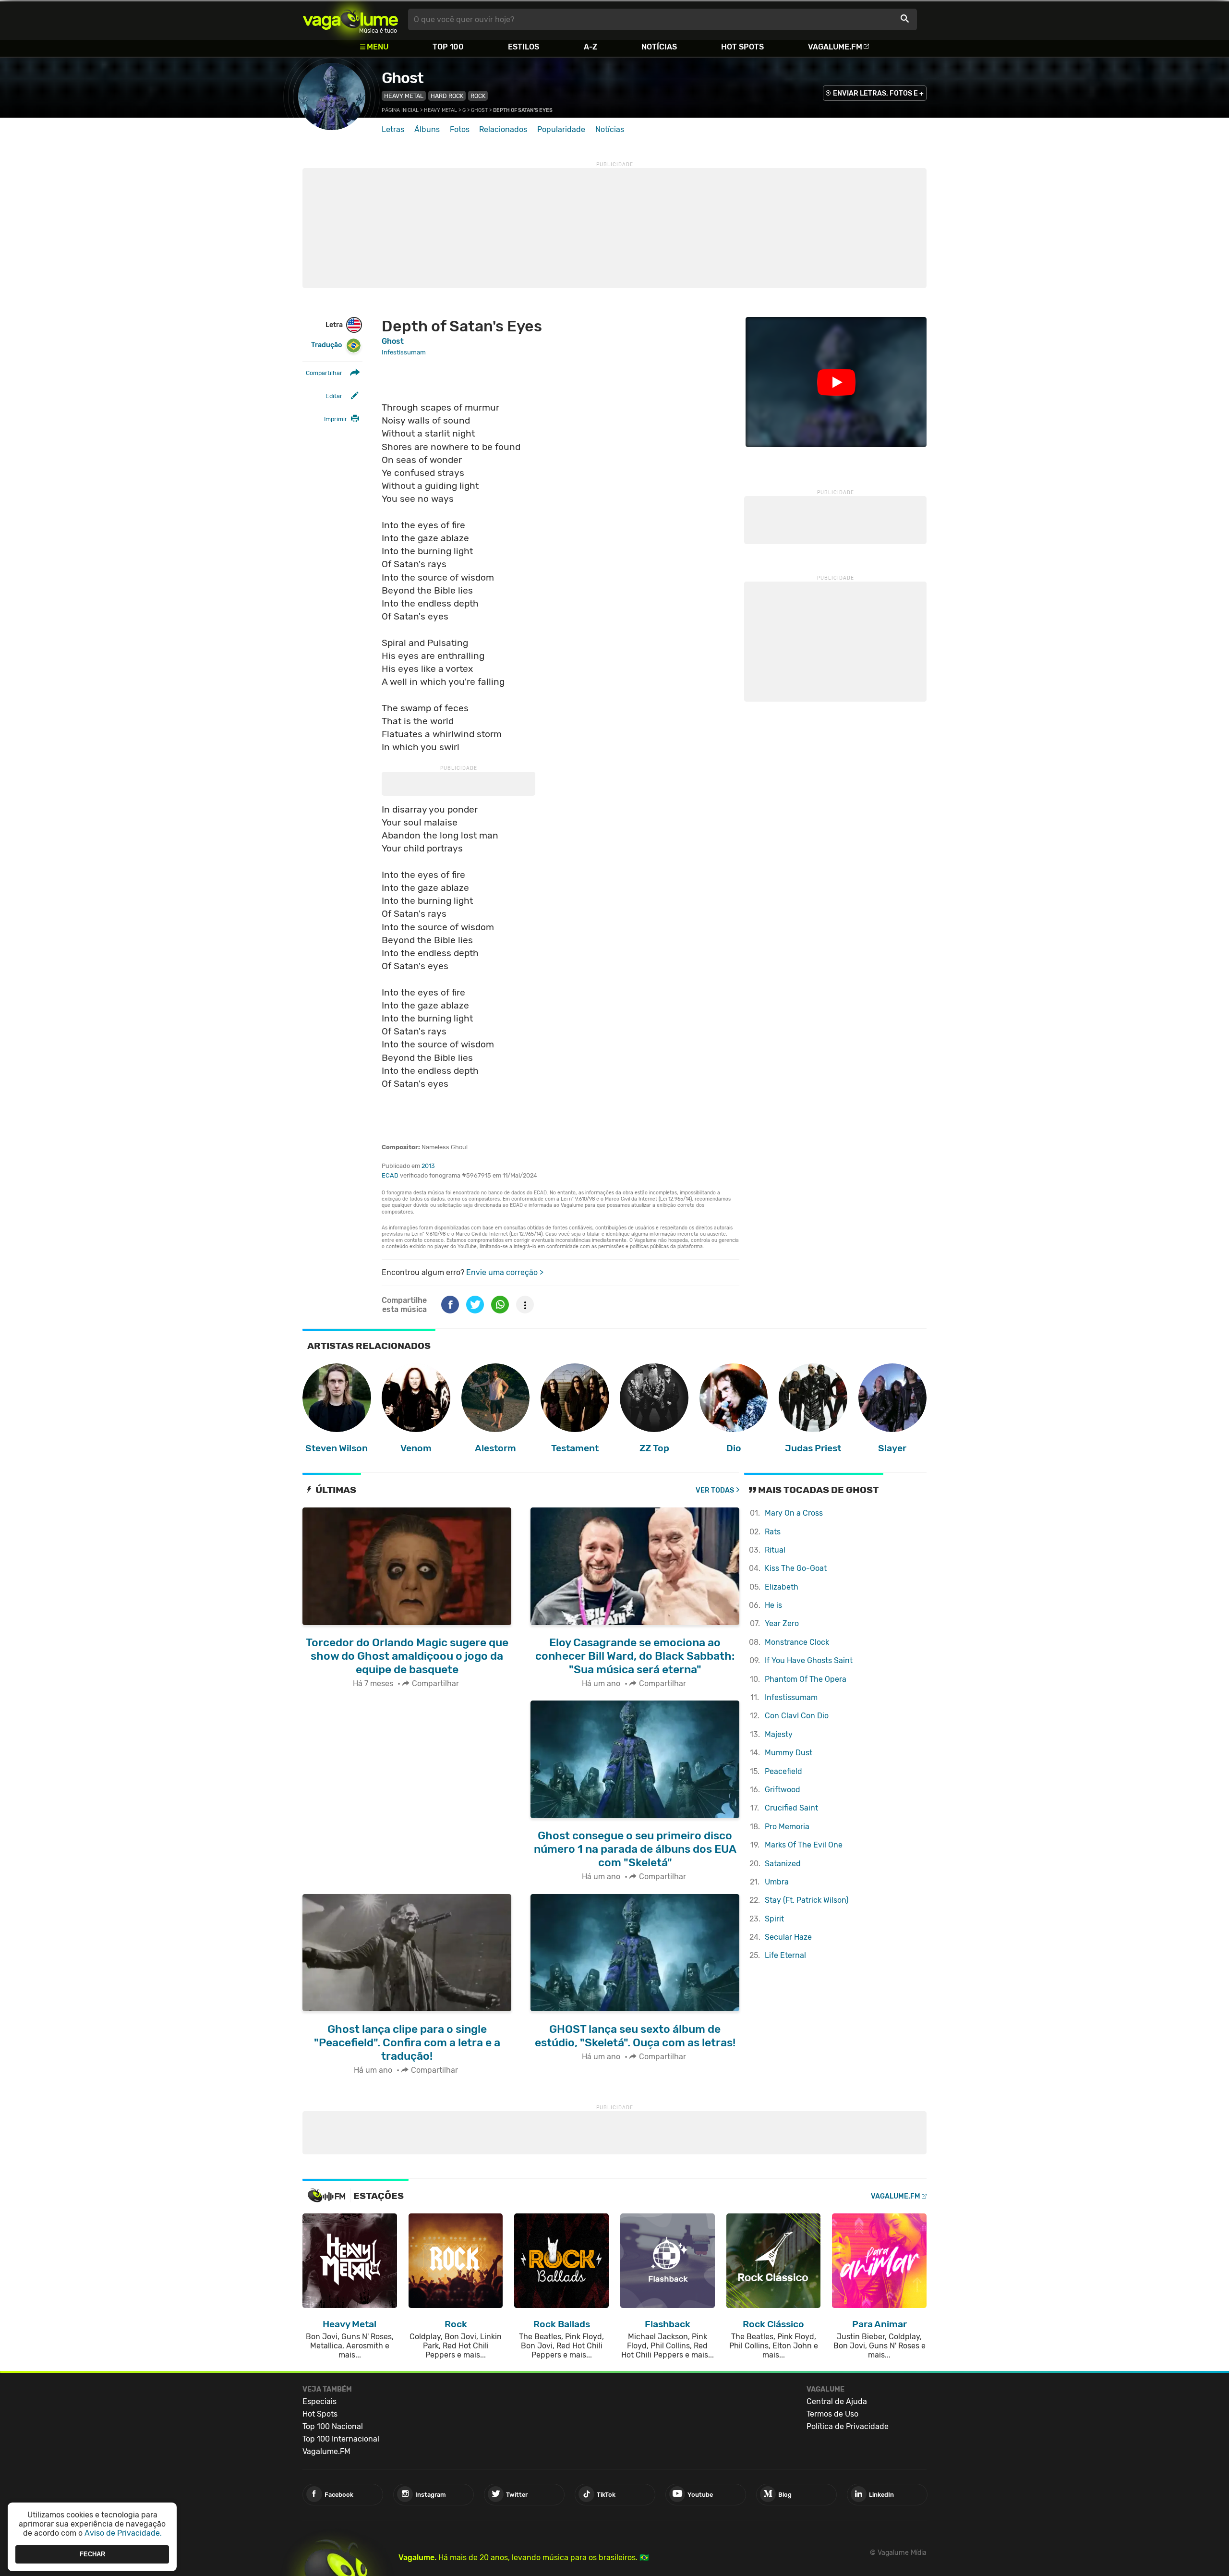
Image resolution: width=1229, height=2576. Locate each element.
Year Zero (782, 1623)
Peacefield (783, 1771)
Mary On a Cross (794, 1513)
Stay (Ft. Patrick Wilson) (807, 1900)
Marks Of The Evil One (804, 1845)
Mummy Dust (789, 1753)
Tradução (326, 345)
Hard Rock (447, 96)
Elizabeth (782, 1587)
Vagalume (350, 19)
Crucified (791, 1808)
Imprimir (336, 419)
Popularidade (561, 129)
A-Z (590, 47)
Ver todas (715, 1490)
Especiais (319, 2401)
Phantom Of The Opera (806, 1679)
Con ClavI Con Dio (797, 1716)
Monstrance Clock (797, 1642)
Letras (393, 129)
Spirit (774, 1919)
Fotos (460, 129)
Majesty (779, 1734)
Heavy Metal (404, 96)
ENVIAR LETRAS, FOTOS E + (878, 93)
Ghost (403, 78)
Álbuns (427, 129)
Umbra (777, 1882)
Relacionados (503, 129)
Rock (478, 96)
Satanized (783, 1864)
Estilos (524, 47)
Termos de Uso (832, 2414)
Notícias (659, 47)
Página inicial (400, 110)
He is (773, 1605)
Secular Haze (788, 1937)
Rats (773, 1532)
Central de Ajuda (837, 2401)
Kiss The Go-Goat (796, 1568)
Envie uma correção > (505, 1272)
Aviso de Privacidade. (123, 2533)
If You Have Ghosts (809, 1660)
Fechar (92, 2554)
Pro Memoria (787, 1827)
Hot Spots (742, 47)
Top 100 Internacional (341, 2439)
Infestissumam (791, 1697)
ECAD (390, 1175)
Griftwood (783, 1790)
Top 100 (448, 47)
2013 (428, 1166)
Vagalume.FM (835, 47)
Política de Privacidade (848, 2426)
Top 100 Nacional (333, 2426)
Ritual (775, 1550)
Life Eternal (785, 1955)
